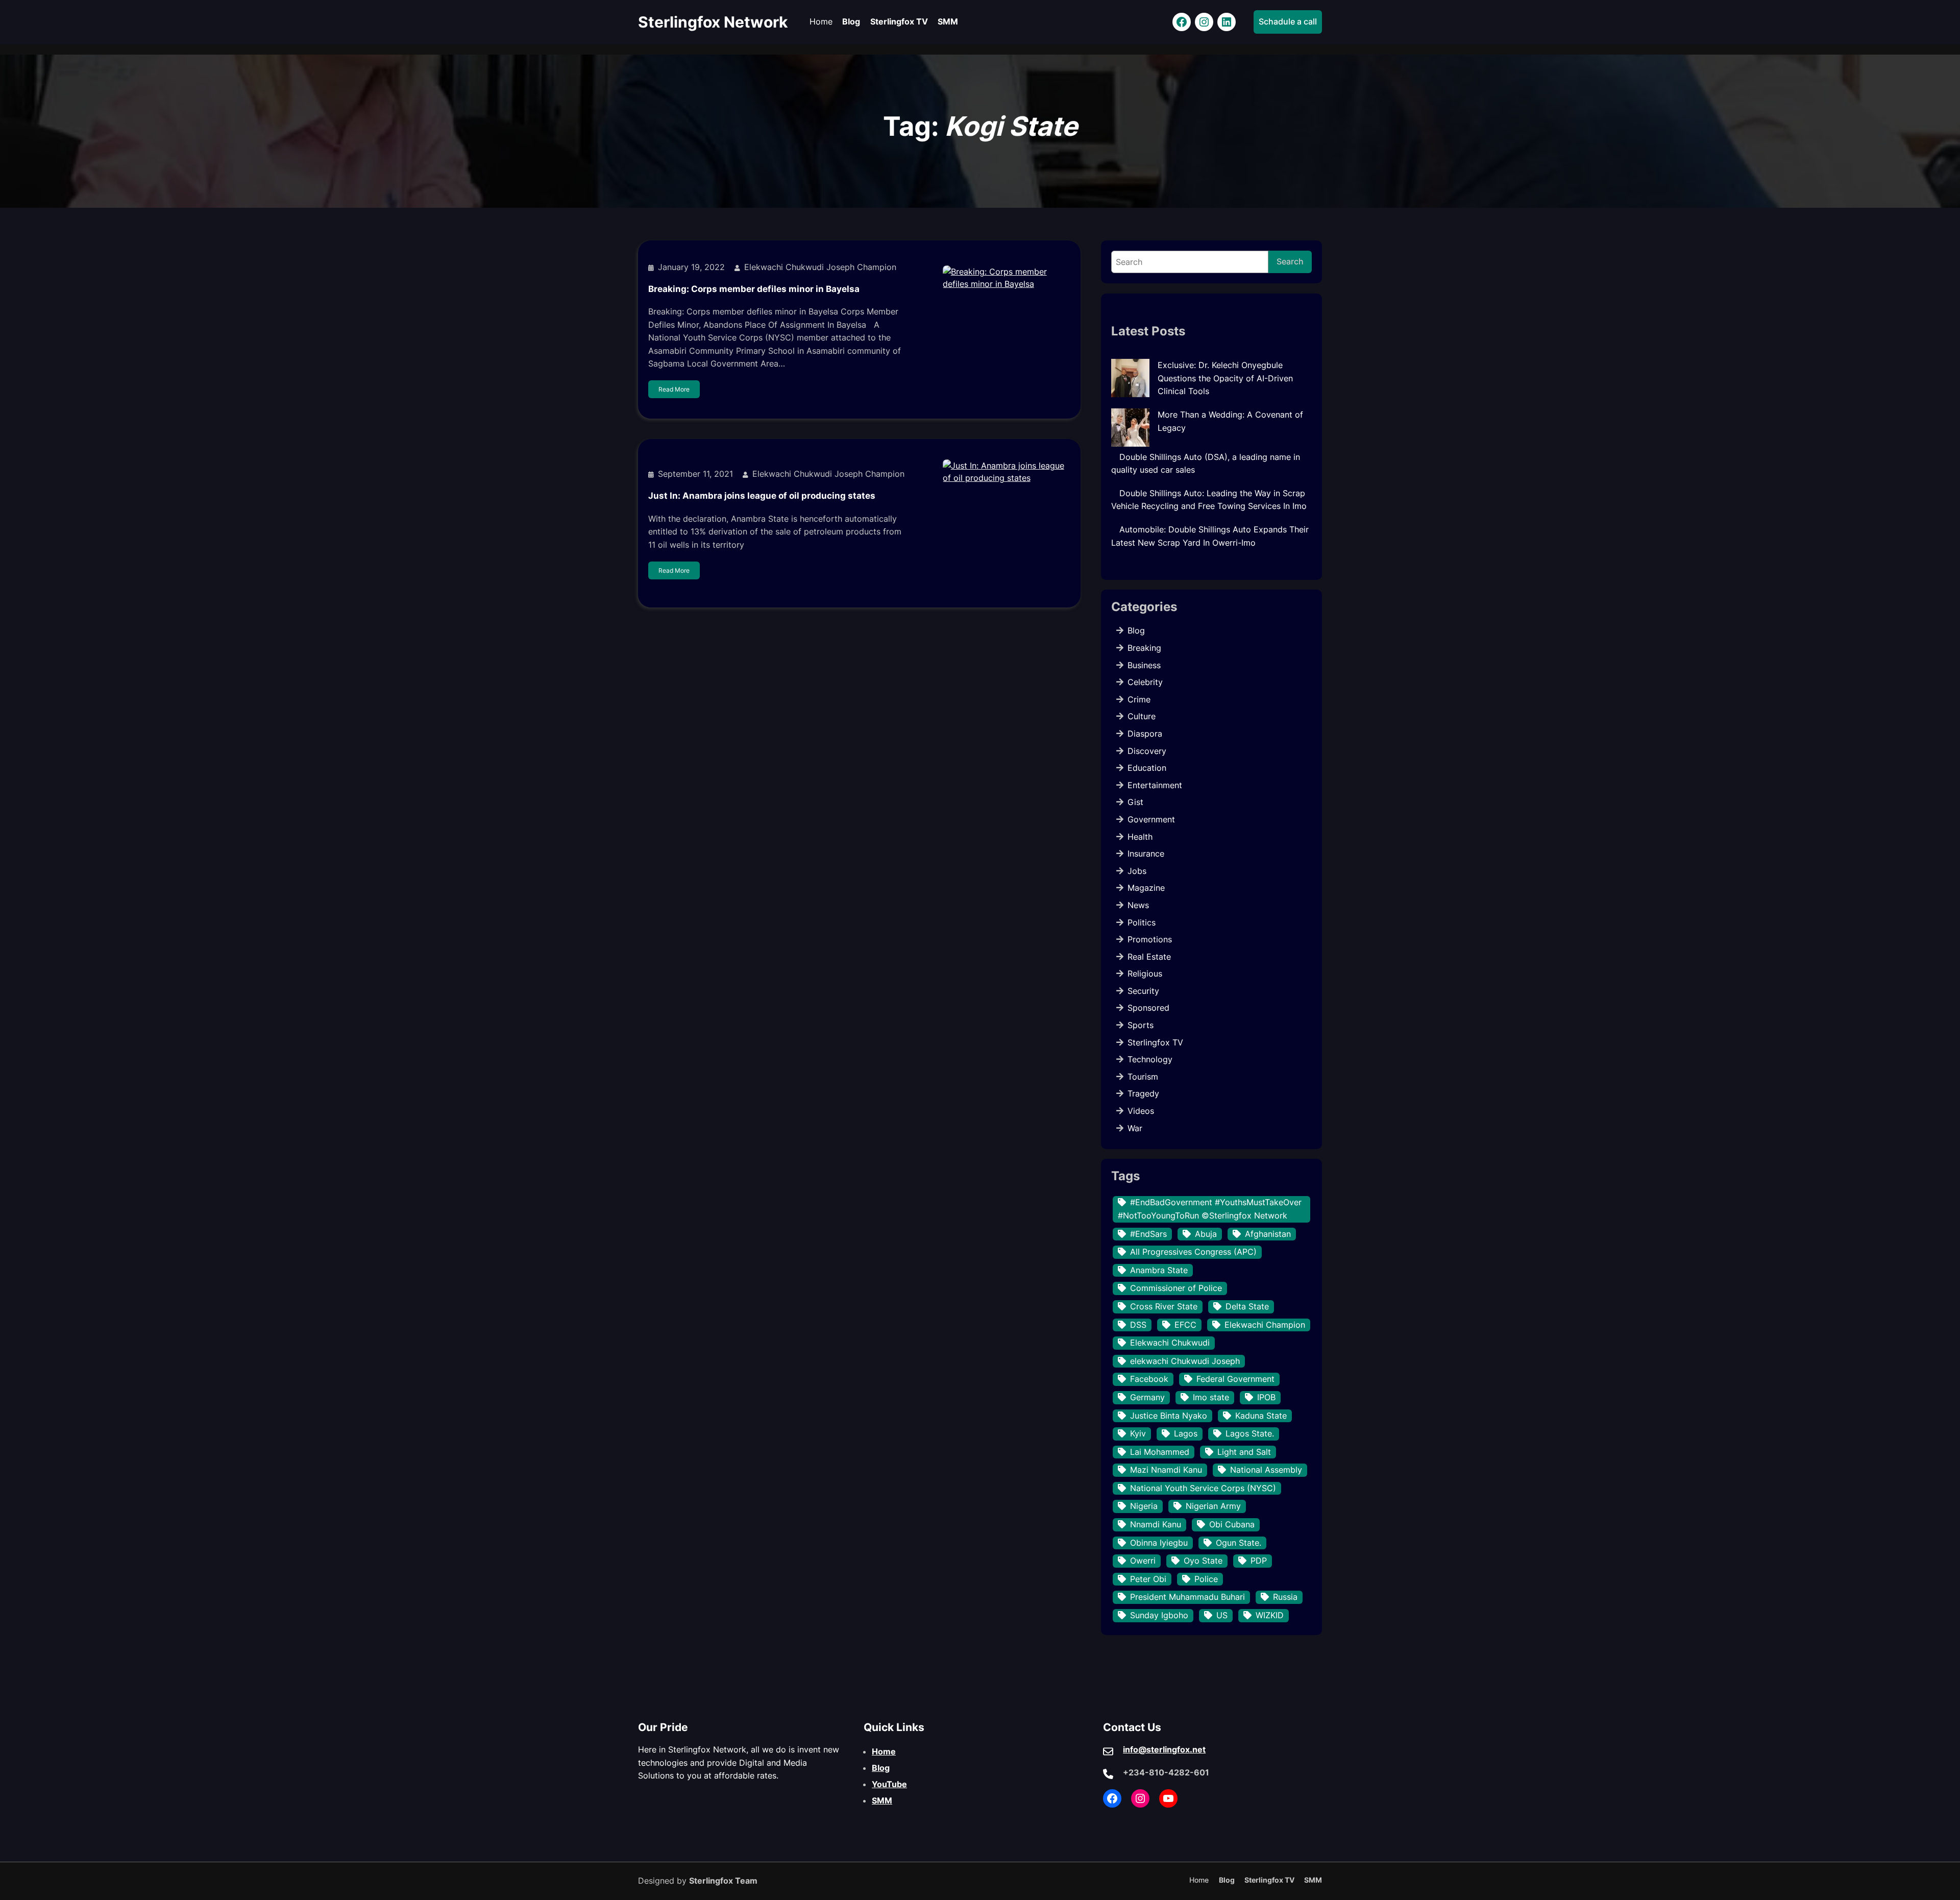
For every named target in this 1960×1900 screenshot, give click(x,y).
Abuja (1206, 1234)
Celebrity (1145, 682)
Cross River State (1164, 1306)
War (1135, 1128)
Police (1206, 1579)
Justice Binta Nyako (1169, 1416)
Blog (1136, 630)
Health (1140, 837)
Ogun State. (1239, 1543)
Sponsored (1148, 1008)
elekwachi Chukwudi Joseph (1185, 1361)
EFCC (1185, 1325)
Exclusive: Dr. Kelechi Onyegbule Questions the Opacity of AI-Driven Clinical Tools (1225, 378)
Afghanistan (1268, 1234)
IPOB (1266, 1397)
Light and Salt (1244, 1452)
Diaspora (1145, 734)
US (1222, 1615)
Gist (1135, 802)
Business (1144, 665)
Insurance (1146, 854)
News (1138, 905)
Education (1147, 768)
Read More (674, 389)
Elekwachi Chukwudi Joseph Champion (820, 267)
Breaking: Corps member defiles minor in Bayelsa (754, 289)
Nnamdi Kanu (1156, 1524)
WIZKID (1270, 1615)
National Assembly (1266, 1470)
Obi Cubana (1232, 1524)
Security (1143, 991)
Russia (1285, 1597)
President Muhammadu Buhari (1187, 1597)
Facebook (1149, 1379)
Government (1151, 819)
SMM (882, 1800)
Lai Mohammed (1160, 1452)
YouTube (889, 1784)
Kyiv (1138, 1433)
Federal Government (1235, 1379)
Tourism (1143, 1077)
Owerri (1143, 1561)
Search (1290, 261)
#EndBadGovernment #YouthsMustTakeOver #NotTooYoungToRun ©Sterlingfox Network (1210, 1209)
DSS (1138, 1325)
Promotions (1150, 939)
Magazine (1146, 888)
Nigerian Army (1213, 1506)
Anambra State (1159, 1270)
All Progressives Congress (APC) (1193, 1252)
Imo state (1211, 1397)
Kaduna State (1261, 1416)
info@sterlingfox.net (1164, 1749)
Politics (1142, 922)
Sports (1141, 1025)
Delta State (1247, 1306)
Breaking (1144, 648)
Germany (1147, 1397)
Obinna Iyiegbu (1159, 1543)
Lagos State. (1250, 1433)
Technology (1150, 1059)
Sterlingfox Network (713, 22)
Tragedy (1143, 1093)
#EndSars (1148, 1234)
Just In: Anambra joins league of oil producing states (762, 496)
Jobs (1137, 871)
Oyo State (1203, 1561)
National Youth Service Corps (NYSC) (1203, 1488)
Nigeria (1144, 1506)
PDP (1259, 1561)
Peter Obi (1148, 1579)
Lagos (1186, 1433)
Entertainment (1155, 785)
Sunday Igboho (1159, 1615)
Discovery (1147, 751)
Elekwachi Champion (1265, 1325)
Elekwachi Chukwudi (1170, 1343)
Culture (1142, 716)
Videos (1141, 1111)
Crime (1139, 699)
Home (884, 1751)
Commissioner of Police (1176, 1288)
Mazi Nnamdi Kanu (1166, 1470)
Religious (1145, 973)
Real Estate (1149, 957)
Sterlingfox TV (1155, 1042)
